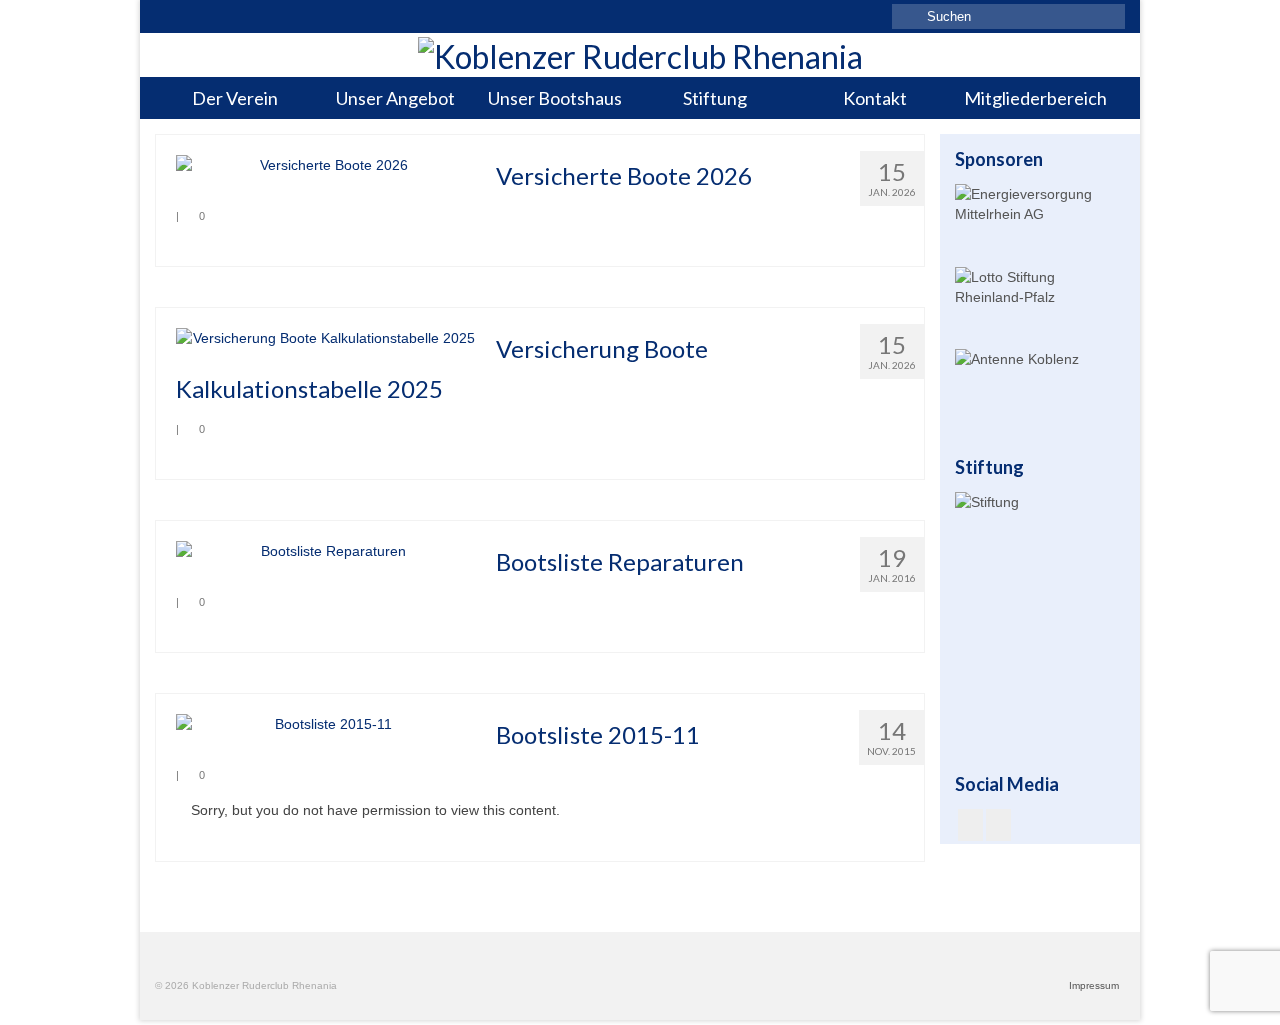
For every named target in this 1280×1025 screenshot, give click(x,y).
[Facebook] (970, 824)
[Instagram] (998, 824)
